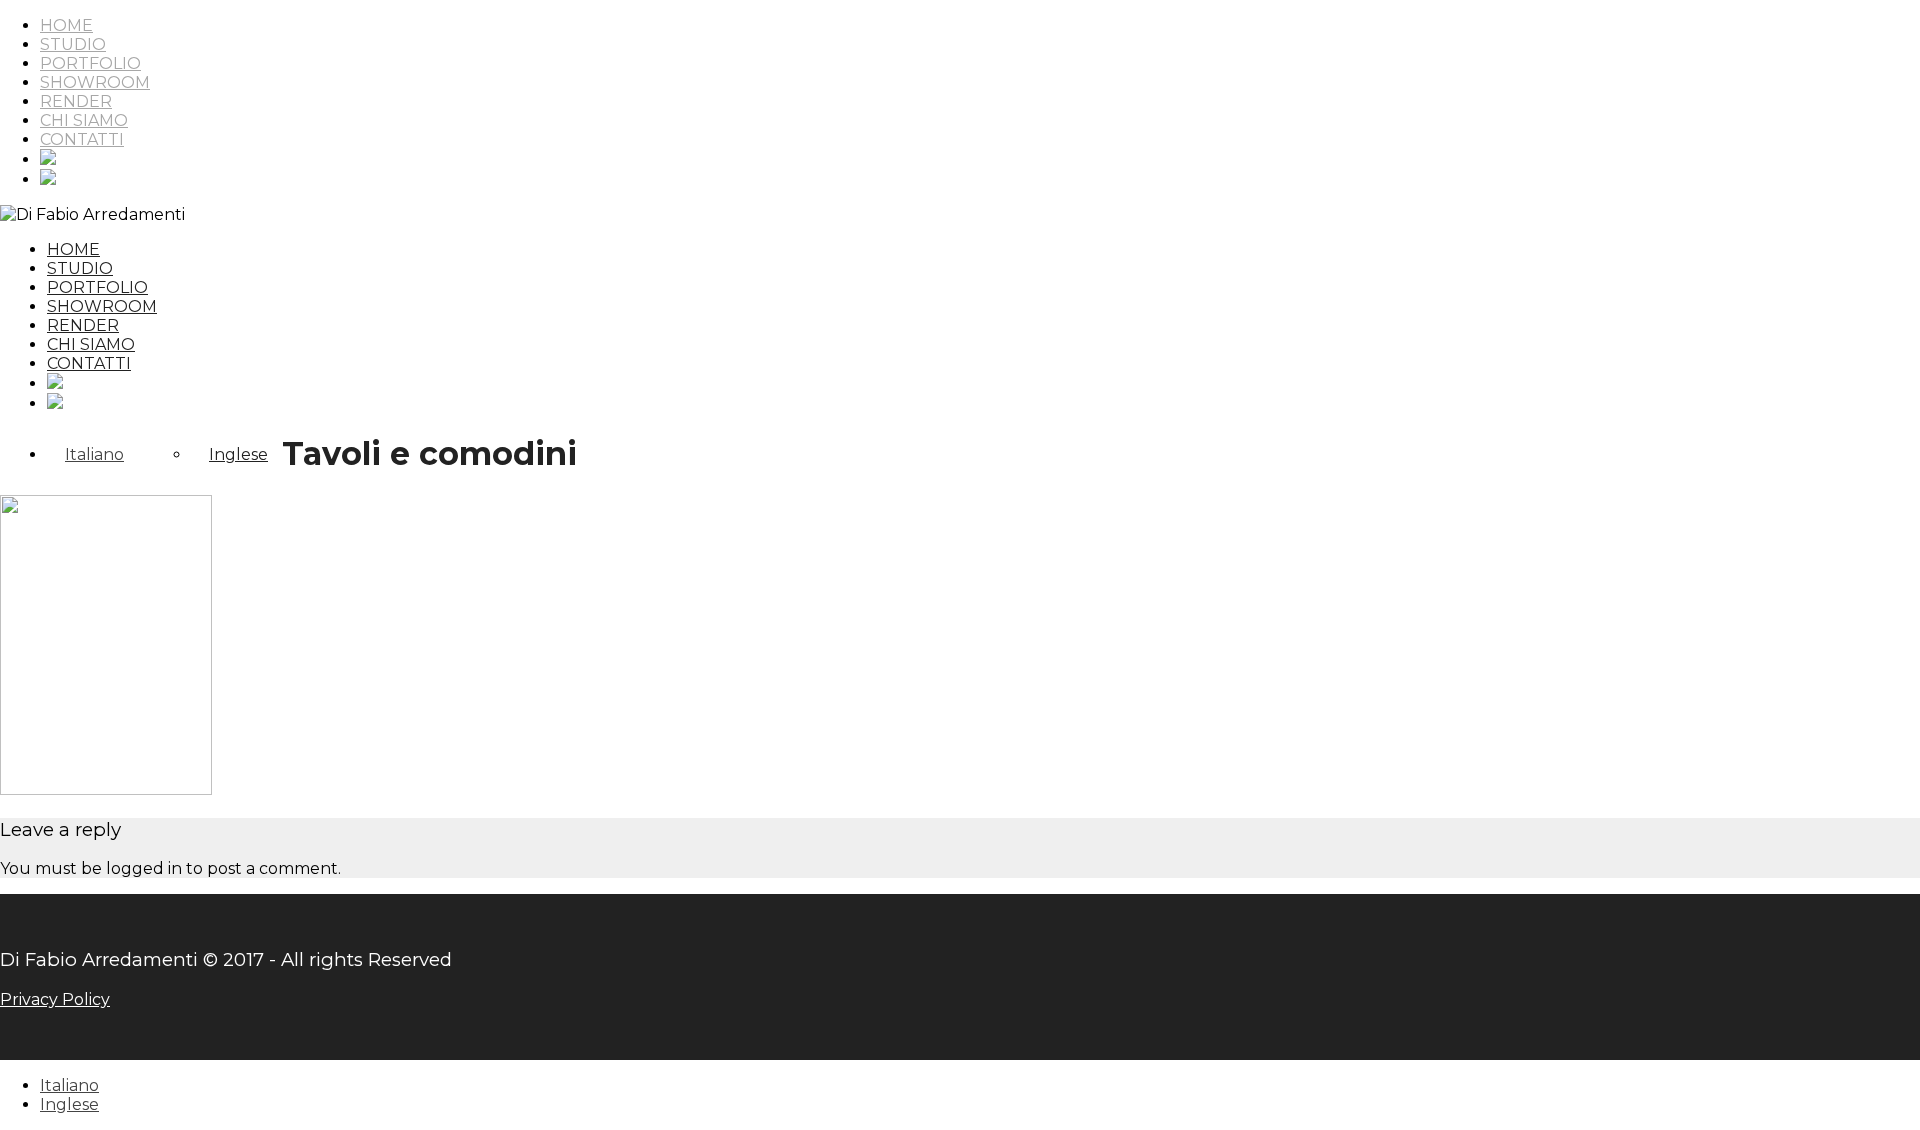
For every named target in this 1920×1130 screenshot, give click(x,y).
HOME (66, 25)
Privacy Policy (55, 999)
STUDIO (73, 44)
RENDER (76, 101)
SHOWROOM (95, 82)
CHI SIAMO (84, 120)
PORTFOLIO (90, 63)
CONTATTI (82, 139)
